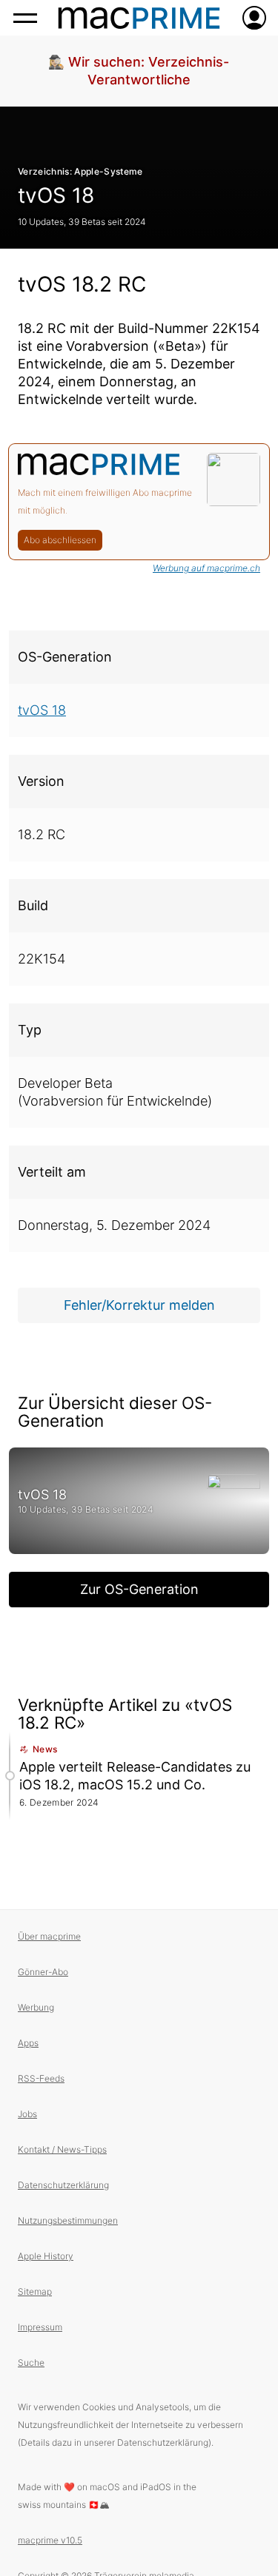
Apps (28, 2043)
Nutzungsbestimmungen (68, 2220)
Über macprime (49, 1936)
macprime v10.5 (50, 2540)
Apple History (46, 2256)
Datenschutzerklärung (63, 2185)
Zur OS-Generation (139, 1589)
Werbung (36, 2007)
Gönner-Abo (43, 1972)
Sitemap (35, 2291)
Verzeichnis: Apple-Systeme (80, 171)
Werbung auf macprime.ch (206, 568)
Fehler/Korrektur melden (139, 1305)
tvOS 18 (56, 195)
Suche (31, 2363)
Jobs (27, 2114)
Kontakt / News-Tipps (62, 2149)
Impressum (40, 2327)
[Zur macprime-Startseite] (139, 18)
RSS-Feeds (41, 2078)
